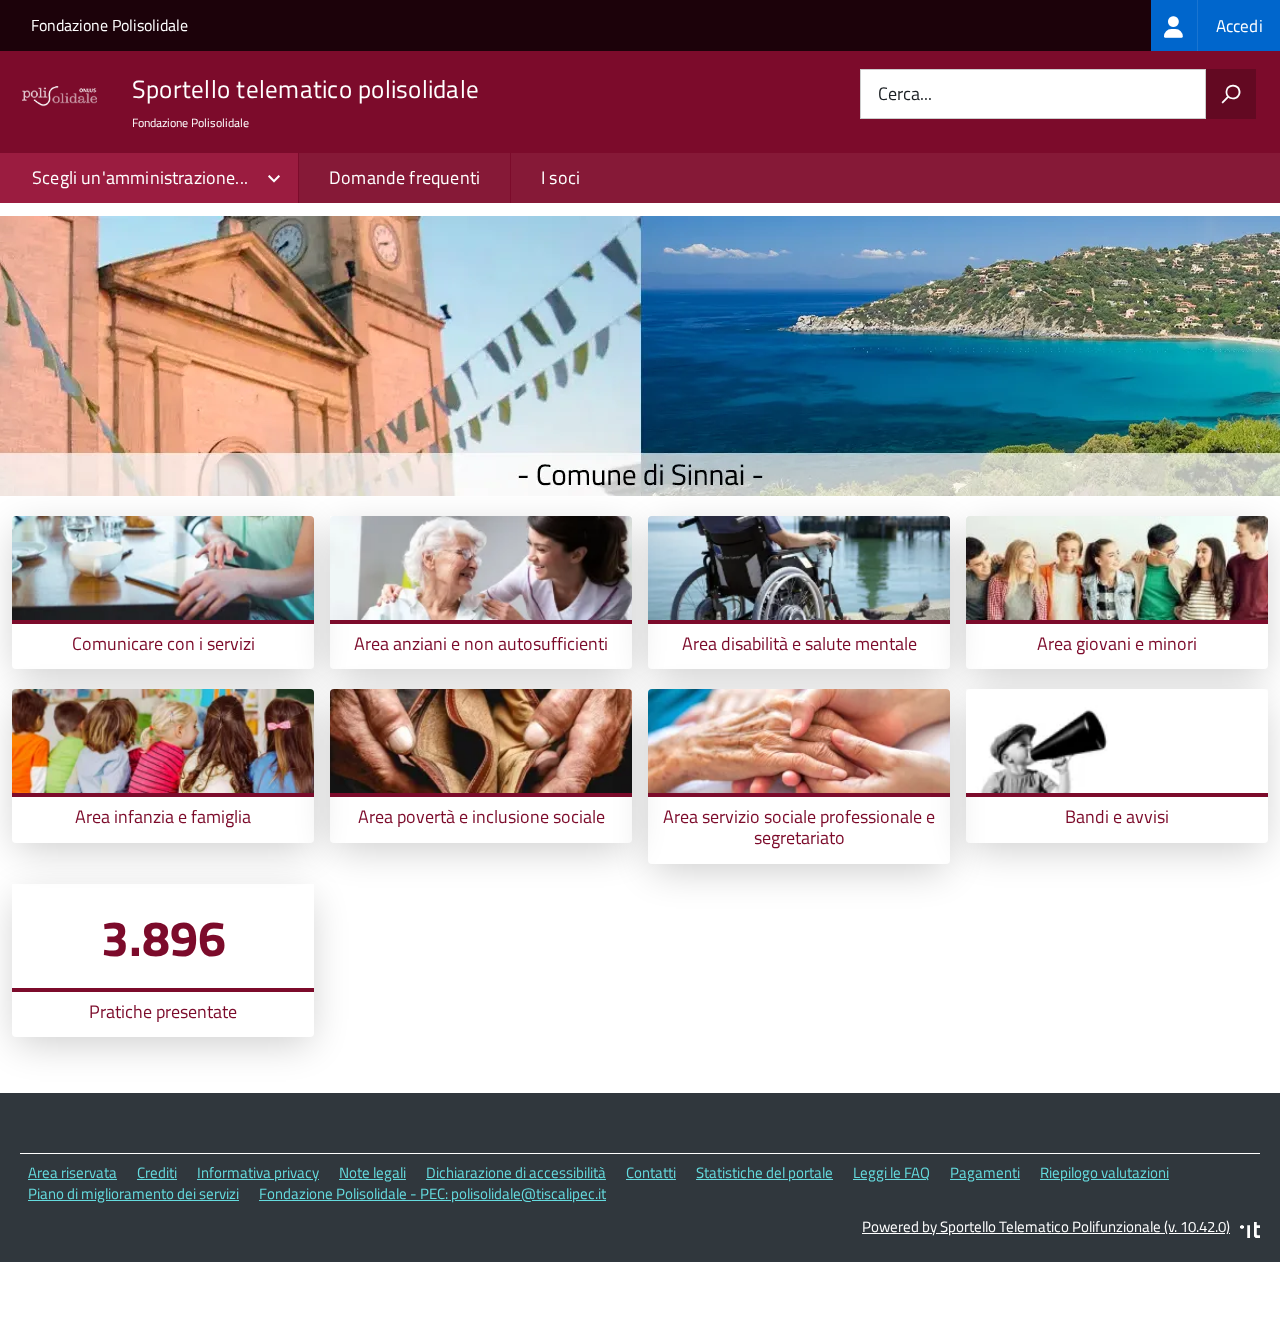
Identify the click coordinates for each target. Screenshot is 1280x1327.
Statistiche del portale (764, 1172)
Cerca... (905, 94)
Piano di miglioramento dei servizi (133, 1193)
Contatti (651, 1172)
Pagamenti (985, 1172)
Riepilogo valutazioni (1104, 1172)
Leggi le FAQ (891, 1172)
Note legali (372, 1172)
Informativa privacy (258, 1172)
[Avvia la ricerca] (1231, 94)
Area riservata (72, 1172)
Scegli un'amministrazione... (140, 177)
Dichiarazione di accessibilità (516, 1172)
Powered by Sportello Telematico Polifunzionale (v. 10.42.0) (1046, 1226)
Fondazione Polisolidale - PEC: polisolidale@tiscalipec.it (432, 1193)
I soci (560, 177)
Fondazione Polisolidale (109, 25)
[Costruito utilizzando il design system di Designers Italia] (1250, 1232)
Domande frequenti (404, 177)
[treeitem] (1215, 25)
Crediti (157, 1172)
